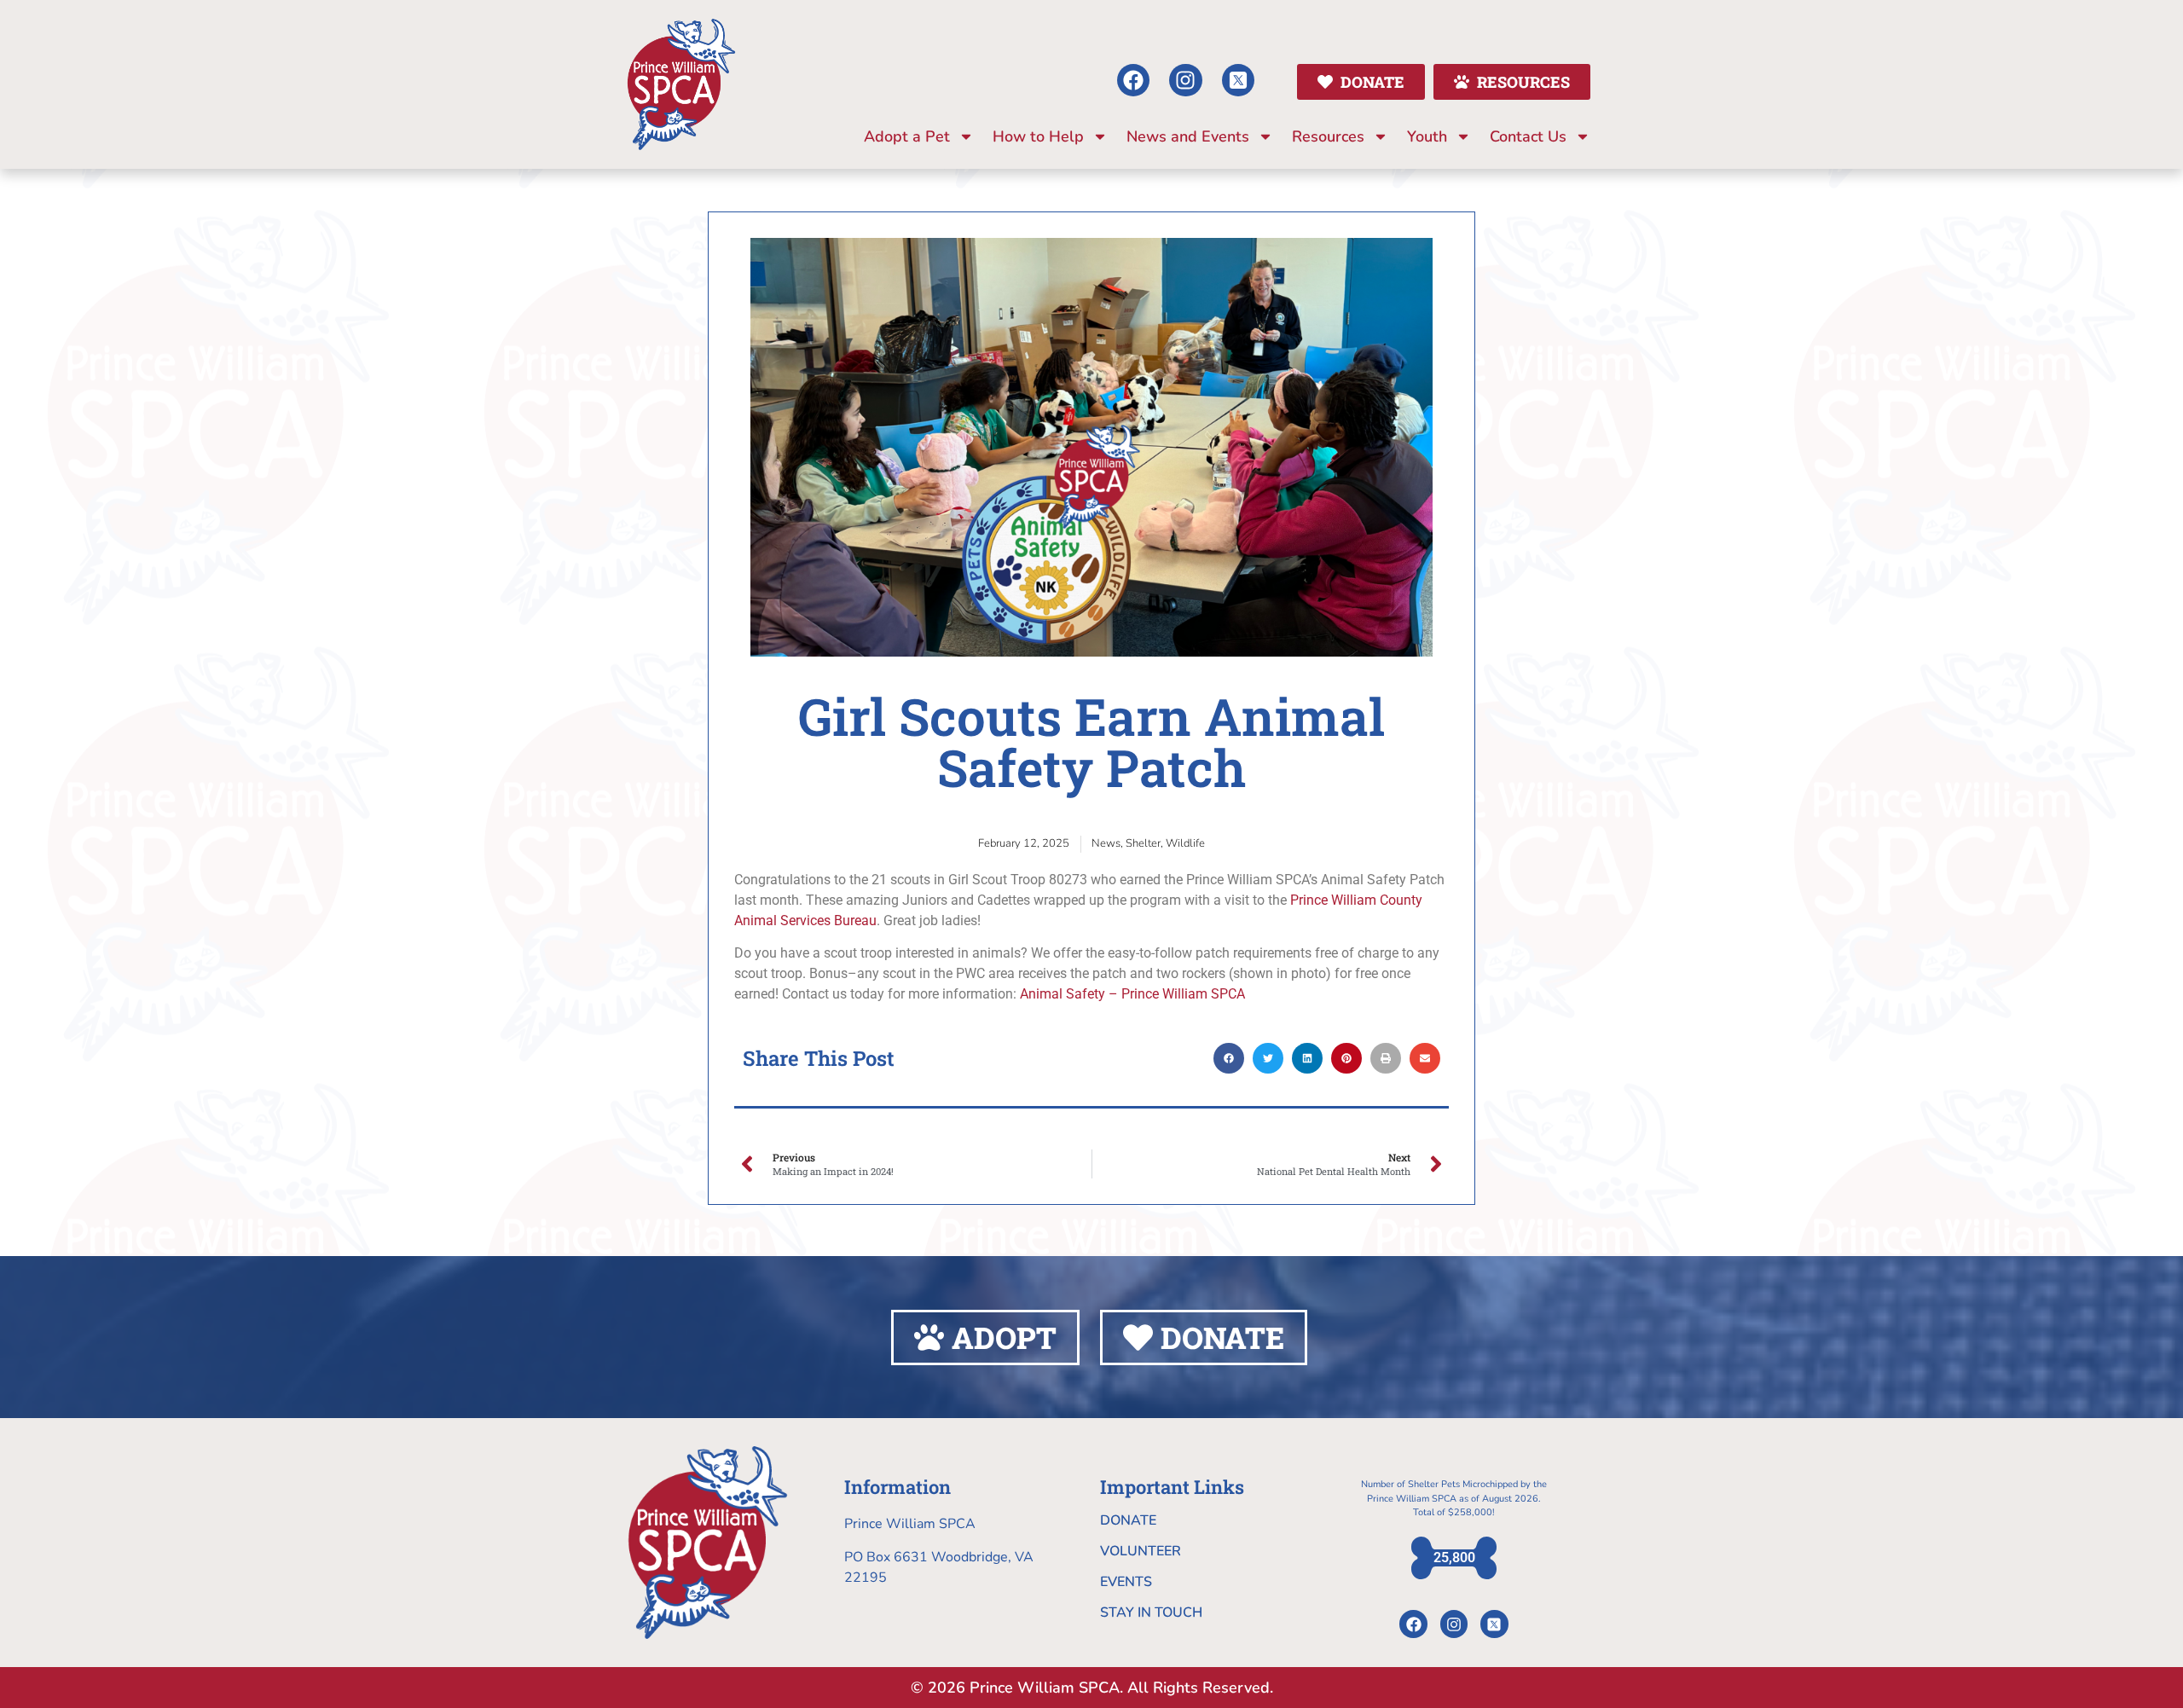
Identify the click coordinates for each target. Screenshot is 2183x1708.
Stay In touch (1151, 1612)
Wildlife (1185, 843)
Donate (1128, 1520)
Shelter (1143, 843)
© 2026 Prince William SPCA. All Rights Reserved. (1092, 1688)
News (1106, 843)
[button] (1229, 1058)
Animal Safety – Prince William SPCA (1132, 994)
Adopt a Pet (907, 136)
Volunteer (1141, 1551)
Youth (1427, 136)
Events (1126, 1582)
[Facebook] (1133, 80)
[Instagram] (1185, 80)
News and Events (1188, 136)
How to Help (1038, 136)
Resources (1328, 136)
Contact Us (1528, 136)
